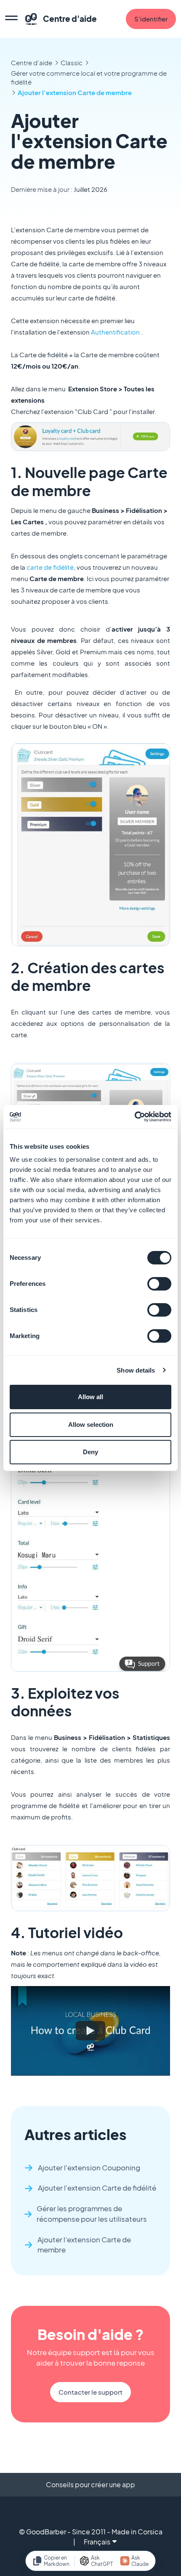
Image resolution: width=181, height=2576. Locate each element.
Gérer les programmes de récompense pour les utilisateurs (92, 2214)
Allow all (90, 1397)
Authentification (115, 332)
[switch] (159, 1284)
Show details (136, 1370)
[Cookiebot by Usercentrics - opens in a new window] (134, 1117)
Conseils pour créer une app (90, 2484)
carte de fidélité (50, 567)
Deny (90, 1452)
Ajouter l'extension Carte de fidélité (97, 2188)
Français (97, 2542)
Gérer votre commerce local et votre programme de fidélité (89, 77)
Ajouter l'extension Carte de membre (75, 92)
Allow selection (91, 1425)
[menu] (11, 19)
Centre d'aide (32, 62)
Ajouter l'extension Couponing (89, 2168)
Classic (72, 62)
